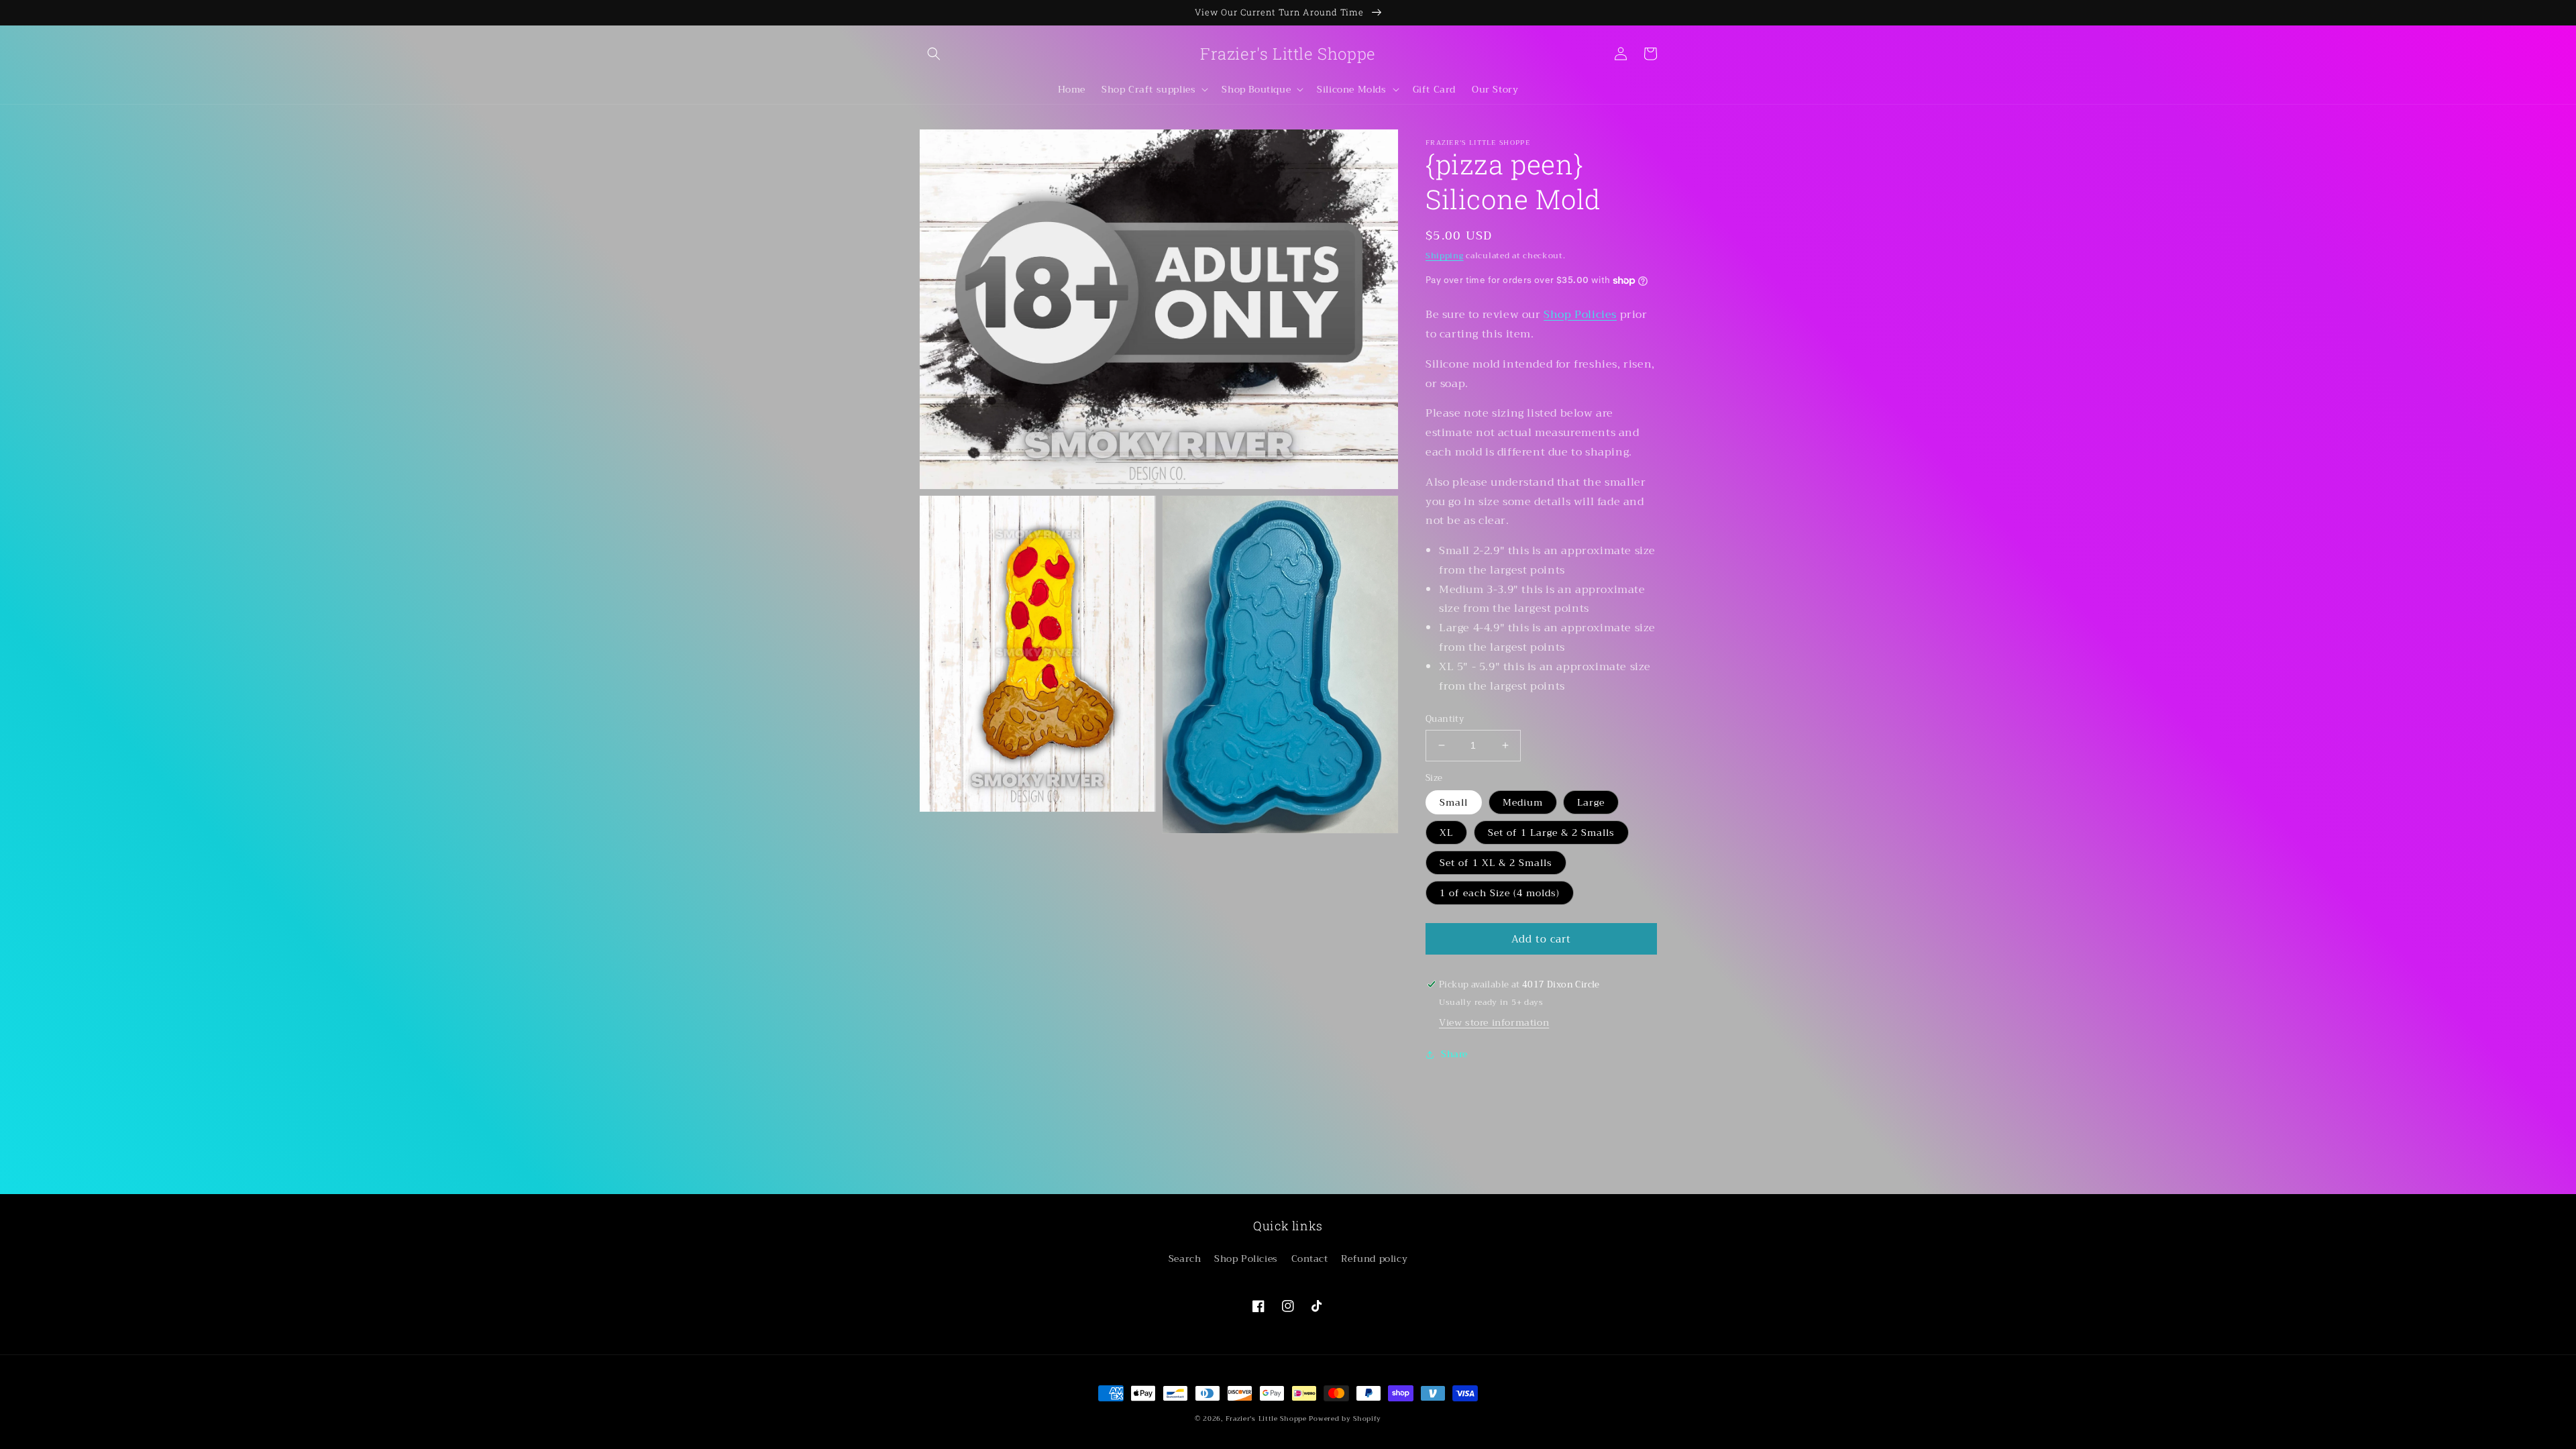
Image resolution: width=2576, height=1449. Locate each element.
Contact (1310, 1258)
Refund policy (1374, 1258)
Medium (1523, 802)
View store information (1494, 1022)
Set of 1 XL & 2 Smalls (1496, 863)
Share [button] (1454, 1054)
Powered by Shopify (1345, 1418)
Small (1454, 802)
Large (1591, 802)
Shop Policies (1580, 315)
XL (1446, 833)
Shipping (1445, 256)
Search (1185, 1258)
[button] (934, 54)
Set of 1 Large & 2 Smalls (1551, 833)
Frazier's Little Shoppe (1266, 1418)
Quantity (1445, 719)
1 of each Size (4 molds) (1500, 893)
